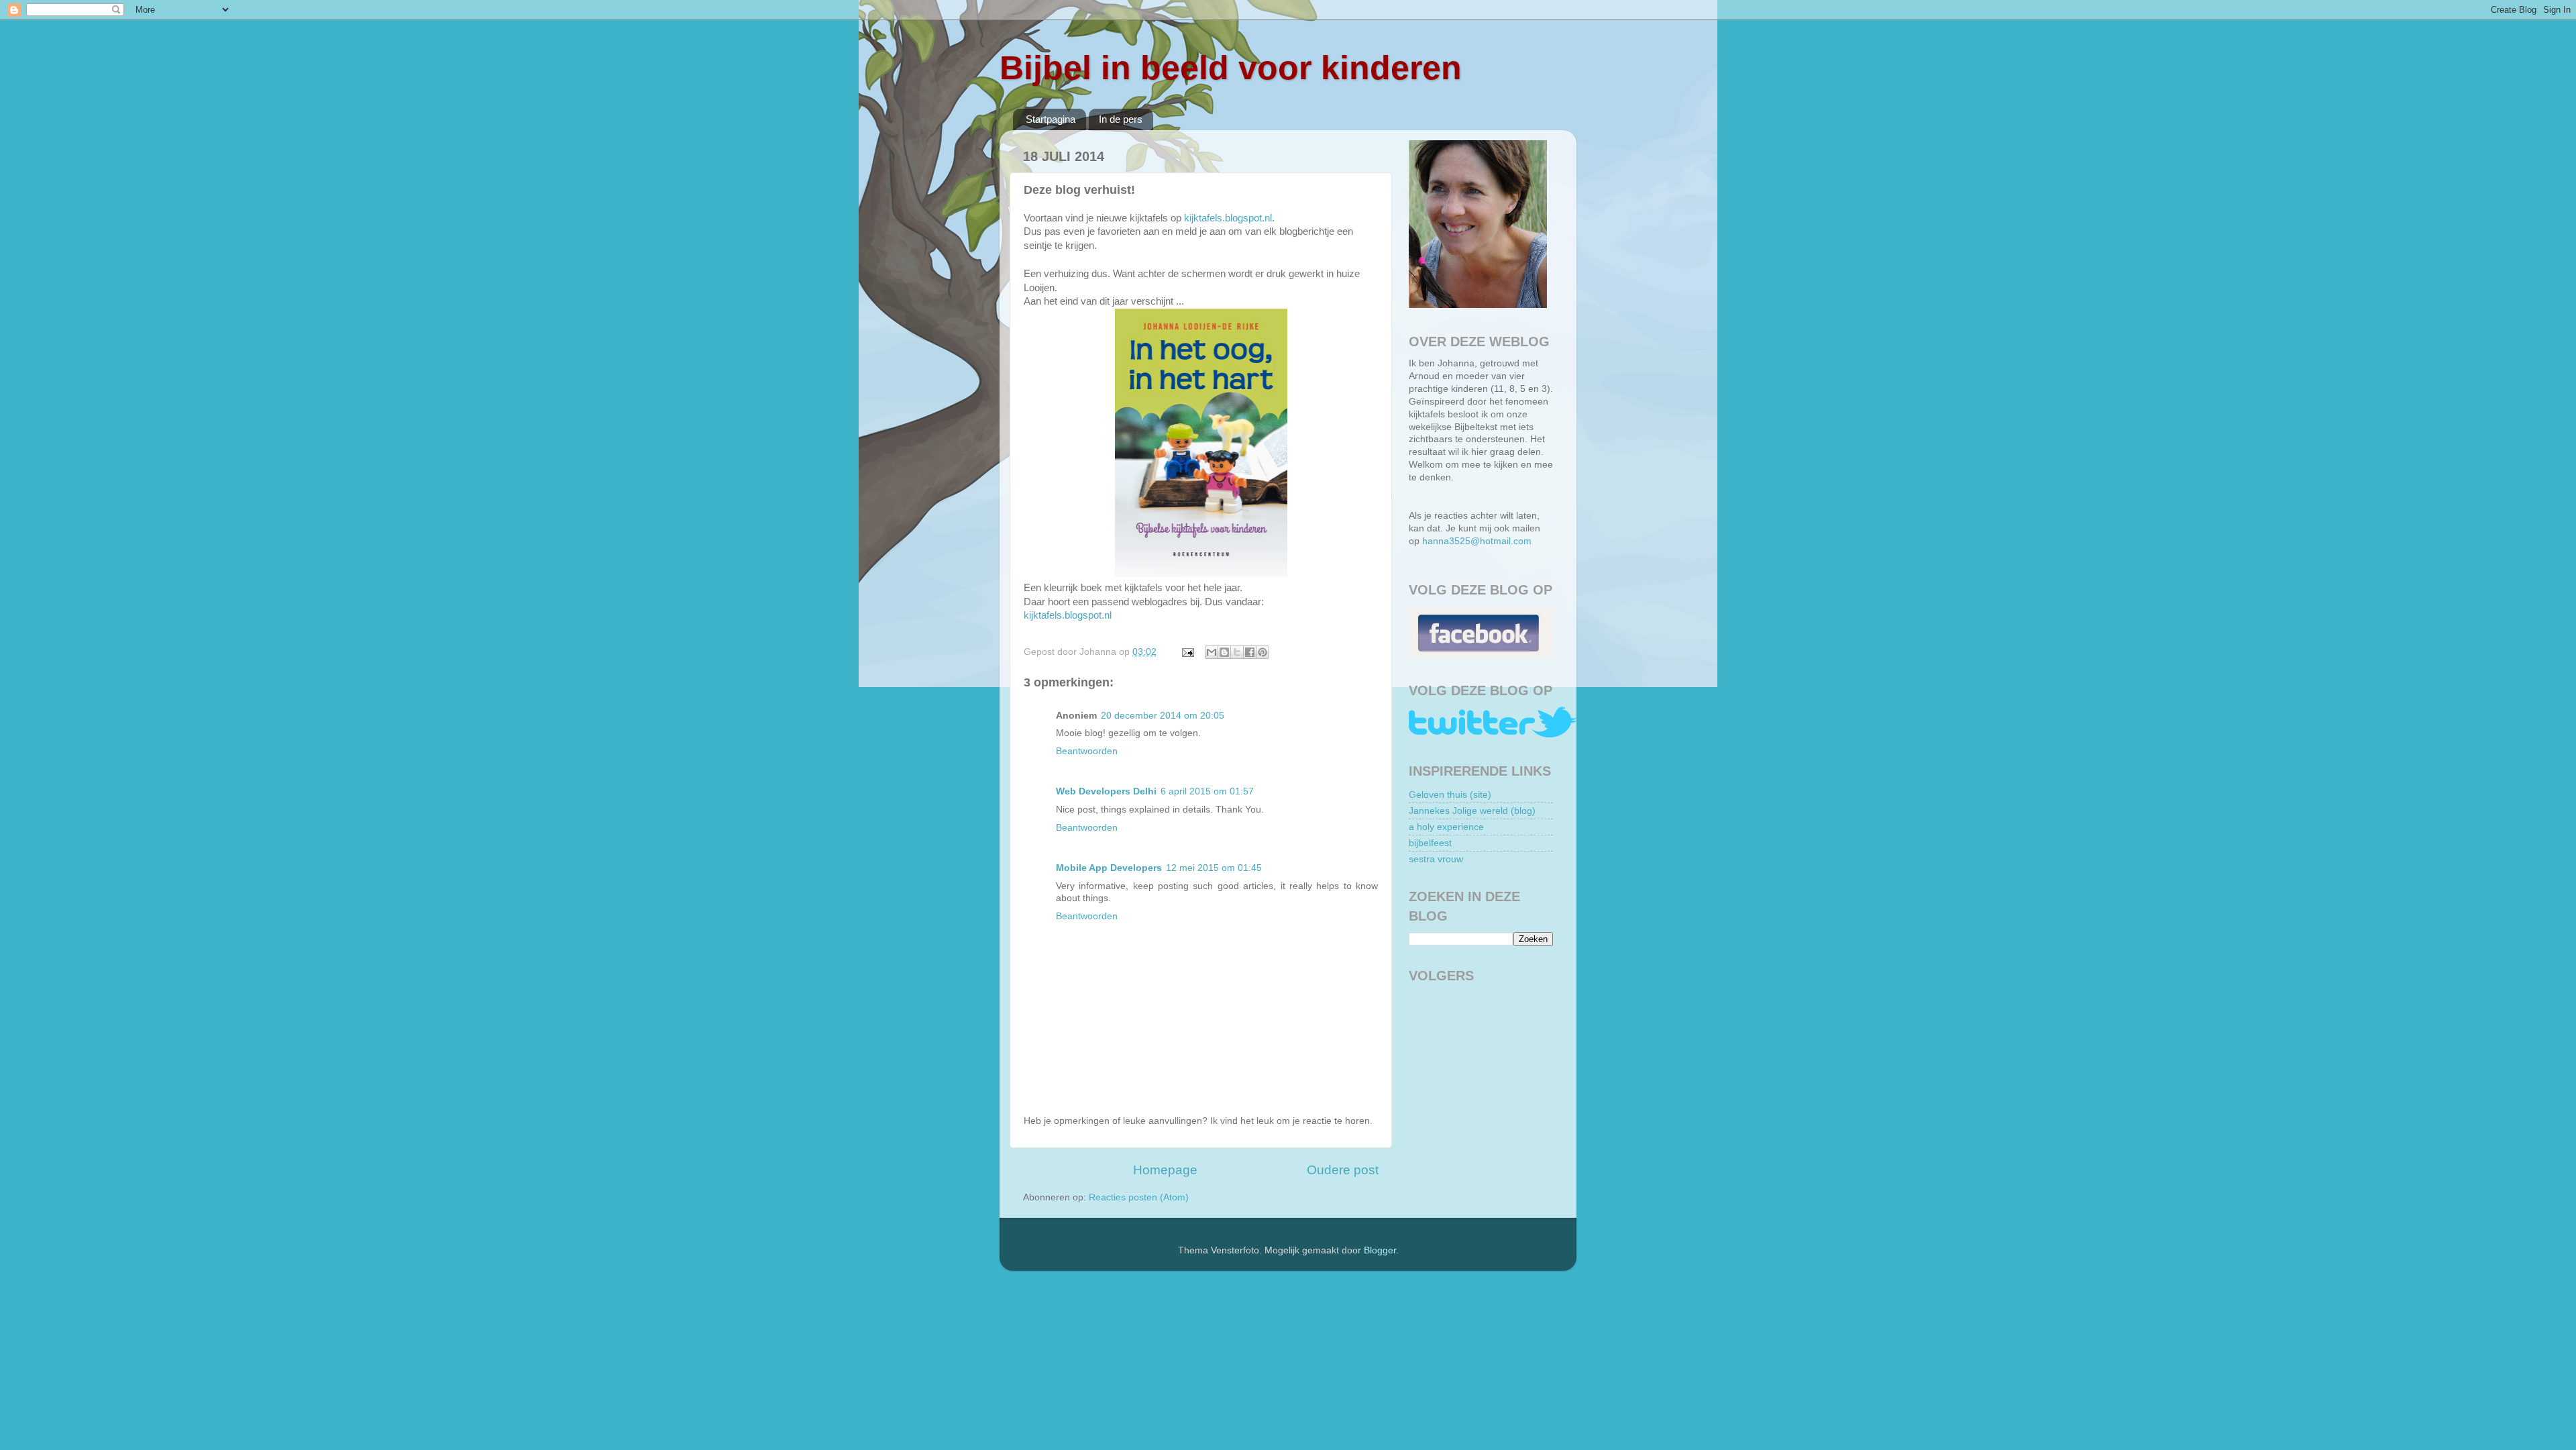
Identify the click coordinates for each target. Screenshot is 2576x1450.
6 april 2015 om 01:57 (1207, 791)
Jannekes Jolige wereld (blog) (1472, 811)
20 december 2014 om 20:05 (1163, 716)
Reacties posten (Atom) (1139, 1197)
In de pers (1121, 119)
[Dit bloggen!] (1224, 652)
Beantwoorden (1087, 751)
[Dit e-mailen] (1212, 652)
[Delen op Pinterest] (1263, 652)
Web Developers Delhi (1106, 791)
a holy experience (1446, 827)
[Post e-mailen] (1187, 652)
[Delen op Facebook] (1250, 652)
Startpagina (1051, 119)
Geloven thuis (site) (1450, 795)
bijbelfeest (1430, 843)
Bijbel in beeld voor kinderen (1231, 68)
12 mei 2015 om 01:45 (1214, 868)
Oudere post (1343, 1170)
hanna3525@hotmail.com (1477, 541)
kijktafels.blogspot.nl (1228, 218)
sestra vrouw (1436, 859)
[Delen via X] (1237, 652)
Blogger (1380, 1250)
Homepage (1165, 1170)
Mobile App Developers (1109, 868)
